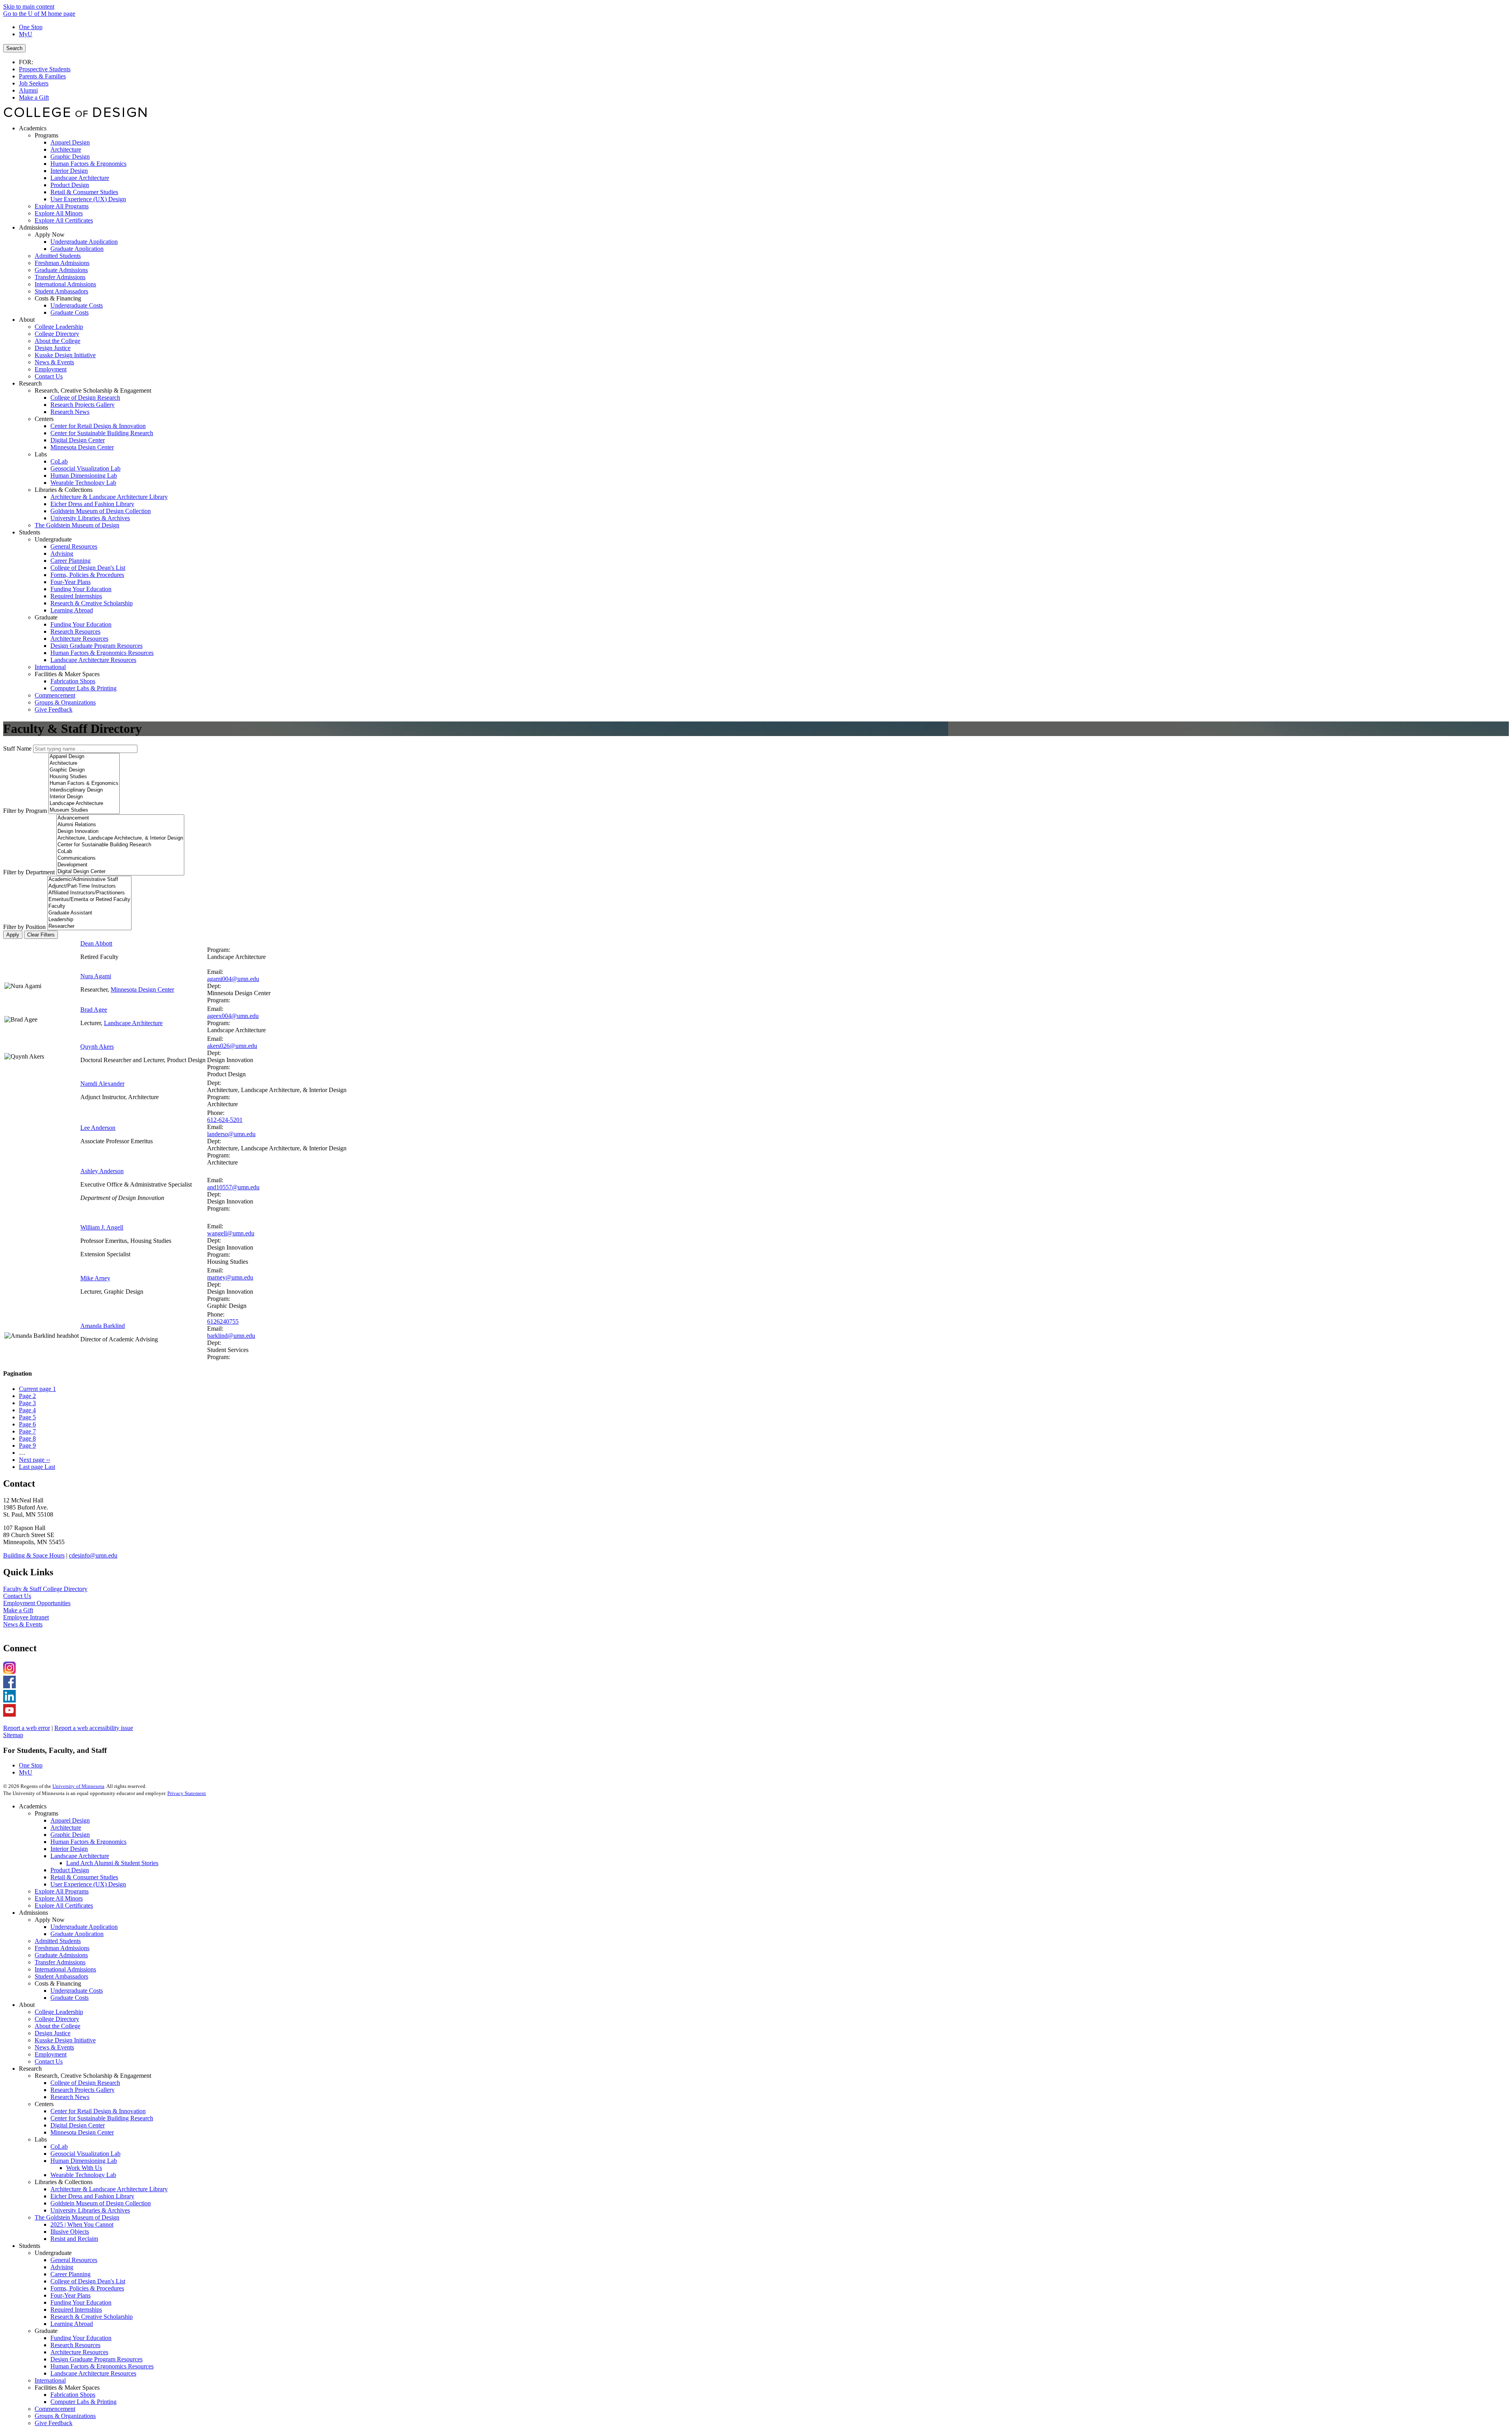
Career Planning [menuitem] (70, 561)
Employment (51, 2054)
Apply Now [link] (50, 235)
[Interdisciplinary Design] (84, 790)
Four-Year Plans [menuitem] (70, 582)
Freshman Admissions (62, 1948)
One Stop (31, 27)
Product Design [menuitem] (70, 185)
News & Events (23, 1624)
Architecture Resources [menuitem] (79, 639)
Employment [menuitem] (51, 369)
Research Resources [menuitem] (75, 631)
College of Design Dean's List (88, 2281)
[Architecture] (84, 763)
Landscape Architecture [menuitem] (80, 178)
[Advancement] (120, 818)
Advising (62, 2267)
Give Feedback (54, 2423)
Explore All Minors (59, 1898)
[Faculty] (89, 906)
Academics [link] (33, 128)
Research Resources (75, 2345)
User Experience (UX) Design (88, 1884)
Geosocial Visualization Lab (85, 2154)
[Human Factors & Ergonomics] (84, 783)
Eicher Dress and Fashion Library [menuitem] (92, 504)
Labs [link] (41, 454)
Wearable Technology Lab (83, 2175)
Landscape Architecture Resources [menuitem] (93, 660)
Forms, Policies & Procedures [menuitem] (87, 575)
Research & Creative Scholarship (92, 2317)
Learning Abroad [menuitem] (72, 610)
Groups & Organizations (65, 2416)
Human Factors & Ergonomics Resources (102, 2366)
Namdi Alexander (102, 1084)
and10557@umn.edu (233, 1187)
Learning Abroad (72, 2324)
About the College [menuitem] (57, 341)
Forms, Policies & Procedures (87, 2288)
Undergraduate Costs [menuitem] (77, 305)
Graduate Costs (69, 1998)
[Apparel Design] (84, 757)
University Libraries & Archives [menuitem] (90, 518)
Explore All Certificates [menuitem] (64, 220)
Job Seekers (34, 83)
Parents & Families (42, 76)
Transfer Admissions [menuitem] (60, 277)
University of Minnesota (78, 1786)
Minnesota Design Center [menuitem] (82, 447)
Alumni (28, 90)
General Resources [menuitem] (74, 546)
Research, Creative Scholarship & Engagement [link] (93, 390)
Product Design (70, 1870)
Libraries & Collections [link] (64, 490)
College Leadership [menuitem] (59, 327)
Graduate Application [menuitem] (77, 249)
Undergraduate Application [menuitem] (84, 242)
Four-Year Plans (70, 2295)
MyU (26, 34)
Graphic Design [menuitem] (70, 157)
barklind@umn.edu (231, 1336)
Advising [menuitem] (62, 554)
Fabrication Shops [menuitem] (73, 681)
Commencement (55, 2409)
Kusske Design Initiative (65, 2040)
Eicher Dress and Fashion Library (92, 2196)
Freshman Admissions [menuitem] (62, 263)
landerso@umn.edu (231, 1134)
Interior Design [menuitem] (69, 171)
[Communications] (120, 858)
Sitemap (13, 1735)
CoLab (59, 2146)
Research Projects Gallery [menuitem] (82, 405)
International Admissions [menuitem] (65, 284)
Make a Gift (34, 97)
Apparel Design (70, 1820)
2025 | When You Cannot (82, 2224)
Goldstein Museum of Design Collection (101, 2203)
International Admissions (65, 1969)
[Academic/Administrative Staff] (89, 880)
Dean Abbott (96, 943)
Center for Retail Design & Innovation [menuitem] (98, 426)
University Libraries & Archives (90, 2210)
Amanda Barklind (103, 1326)
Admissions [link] (33, 227)
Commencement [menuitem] (55, 695)
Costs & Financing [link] (58, 298)
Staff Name (17, 748)
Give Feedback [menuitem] (54, 709)
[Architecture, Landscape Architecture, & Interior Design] (120, 838)
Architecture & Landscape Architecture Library (109, 2189)
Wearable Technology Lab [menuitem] (83, 483)
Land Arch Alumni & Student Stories (112, 1863)
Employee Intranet (26, 1617)
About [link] (27, 320)
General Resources (74, 2260)
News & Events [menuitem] (54, 362)
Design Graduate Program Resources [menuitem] (96, 646)
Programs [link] (46, 135)
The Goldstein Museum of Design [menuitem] (77, 525)
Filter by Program (25, 811)
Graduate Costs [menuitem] (69, 312)
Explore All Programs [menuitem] (62, 206)
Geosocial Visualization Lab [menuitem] (85, 468)
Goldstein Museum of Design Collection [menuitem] (101, 511)
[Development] (120, 865)
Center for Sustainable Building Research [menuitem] (102, 433)
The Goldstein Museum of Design (77, 2217)
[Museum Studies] (84, 810)
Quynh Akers (97, 1047)
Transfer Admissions (60, 1962)
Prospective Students (45, 69)
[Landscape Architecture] (84, 804)
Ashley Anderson (102, 1171)
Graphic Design (70, 1835)
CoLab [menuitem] (59, 461)
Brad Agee (94, 1010)
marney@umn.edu (230, 1277)
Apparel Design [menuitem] (70, 142)
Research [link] (30, 383)
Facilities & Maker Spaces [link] (67, 674)
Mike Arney (95, 1278)
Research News (70, 2097)
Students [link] (30, 532)
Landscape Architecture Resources (93, 2373)
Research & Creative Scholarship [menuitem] (92, 603)
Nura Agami (96, 976)
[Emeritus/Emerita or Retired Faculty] (89, 900)
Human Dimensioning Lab (84, 2161)
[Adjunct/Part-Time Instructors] (89, 886)
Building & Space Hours (34, 1555)
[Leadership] (89, 920)
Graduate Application (77, 1934)
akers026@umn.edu (232, 1046)
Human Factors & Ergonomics (88, 1842)
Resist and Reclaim (74, 2239)
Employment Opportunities (37, 1603)
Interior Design (69, 1849)
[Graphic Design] (84, 770)
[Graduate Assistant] (89, 913)
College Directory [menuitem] (57, 334)
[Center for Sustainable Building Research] (120, 845)
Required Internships (76, 2310)
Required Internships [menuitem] (76, 596)
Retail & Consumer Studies (84, 1877)
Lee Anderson (98, 1128)
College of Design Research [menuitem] (85, 398)
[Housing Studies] (84, 777)
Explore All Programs (62, 1891)
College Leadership (59, 2012)
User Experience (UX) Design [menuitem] (88, 199)
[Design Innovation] (120, 832)
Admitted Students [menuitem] (58, 256)
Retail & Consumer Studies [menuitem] (84, 192)
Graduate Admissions (61, 1955)
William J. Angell (102, 1227)
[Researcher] (89, 926)
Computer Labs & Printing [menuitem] (83, 688)
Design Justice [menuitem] (53, 348)
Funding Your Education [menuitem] (81, 589)
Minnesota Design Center (142, 989)
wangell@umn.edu (231, 1233)
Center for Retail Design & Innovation (98, 2111)
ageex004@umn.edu (233, 1016)
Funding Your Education (81, 2302)
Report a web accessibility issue (94, 1728)
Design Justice (53, 2033)
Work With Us (84, 2168)
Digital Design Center (78, 2125)
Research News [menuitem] (70, 412)
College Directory (57, 2019)
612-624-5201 (225, 1120)
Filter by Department (29, 872)
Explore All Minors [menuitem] (59, 213)
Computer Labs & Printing (83, 2402)
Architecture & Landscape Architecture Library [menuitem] (109, 497)
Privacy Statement (187, 1793)
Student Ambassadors (61, 1976)
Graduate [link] (46, 617)
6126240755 (223, 1321)
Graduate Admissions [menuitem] (61, 270)
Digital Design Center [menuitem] (78, 440)
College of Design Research (85, 2083)
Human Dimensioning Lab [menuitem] (84, 476)
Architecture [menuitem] (66, 149)
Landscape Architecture (133, 1023)
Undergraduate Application (84, 1927)
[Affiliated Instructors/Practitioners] (89, 893)
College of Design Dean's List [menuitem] (88, 568)
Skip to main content (29, 6)
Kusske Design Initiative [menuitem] (65, 355)
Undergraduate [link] (53, 539)
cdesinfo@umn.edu (93, 1555)
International (50, 2380)
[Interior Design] (84, 797)
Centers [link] (44, 419)
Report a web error (27, 1728)
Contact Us (17, 1596)
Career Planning (70, 2274)
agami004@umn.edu (233, 979)
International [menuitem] (50, 667)
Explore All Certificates (64, 1905)
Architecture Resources (79, 2352)
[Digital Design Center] (120, 872)
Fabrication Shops (73, 2395)
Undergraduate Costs (77, 1991)
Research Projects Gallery (82, 2090)
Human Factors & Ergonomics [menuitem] (88, 164)
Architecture (66, 1828)
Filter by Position (24, 927)
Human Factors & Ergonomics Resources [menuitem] (102, 653)
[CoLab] (120, 852)
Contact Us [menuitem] (49, 376)
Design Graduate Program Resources (96, 2359)
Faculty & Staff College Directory (45, 1589)
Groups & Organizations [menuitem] (65, 702)
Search (14, 48)
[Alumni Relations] (120, 825)
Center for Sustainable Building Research (102, 2118)
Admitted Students (58, 1941)
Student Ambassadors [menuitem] (61, 291)
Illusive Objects (70, 2232)
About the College (57, 2026)
